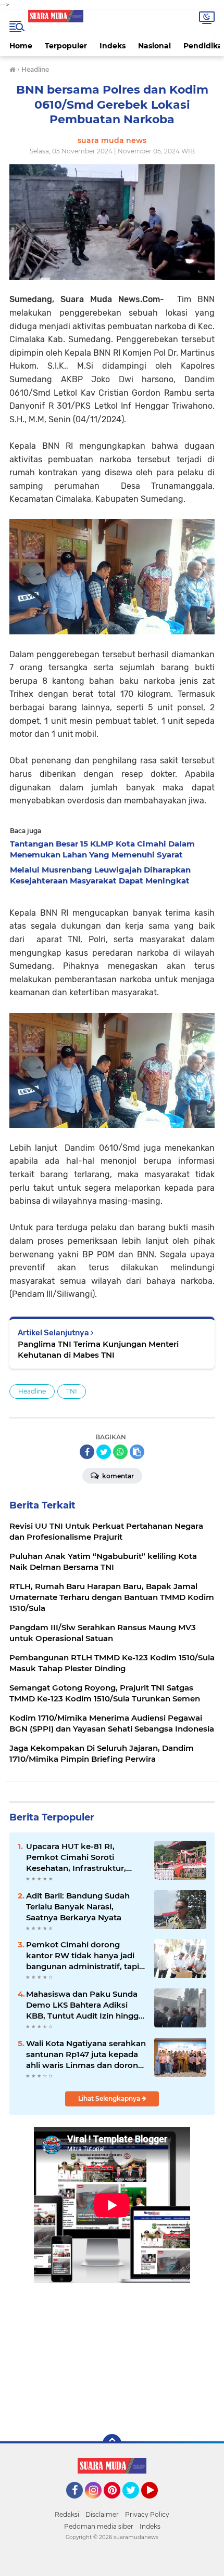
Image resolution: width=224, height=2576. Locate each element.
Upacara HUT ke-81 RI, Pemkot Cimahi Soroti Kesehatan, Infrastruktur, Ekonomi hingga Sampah (77, 1857)
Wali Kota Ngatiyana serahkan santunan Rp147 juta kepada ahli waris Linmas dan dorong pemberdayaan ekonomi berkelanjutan (86, 2054)
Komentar (117, 1476)
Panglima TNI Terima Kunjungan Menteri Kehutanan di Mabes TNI (98, 1349)
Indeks (113, 46)
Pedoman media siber (99, 2526)
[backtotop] (112, 2443)
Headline (32, 1391)
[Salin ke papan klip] (137, 1452)
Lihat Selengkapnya (110, 2098)
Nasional (154, 46)
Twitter (135, 2503)
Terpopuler (66, 46)
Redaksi (67, 2514)
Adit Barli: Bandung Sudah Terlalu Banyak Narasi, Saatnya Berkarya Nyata (78, 1907)
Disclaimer (102, 2514)
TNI (72, 1391)
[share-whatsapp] (120, 1452)
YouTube (157, 2503)
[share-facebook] (87, 1452)
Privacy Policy (147, 2514)
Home (21, 46)
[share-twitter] (104, 1452)
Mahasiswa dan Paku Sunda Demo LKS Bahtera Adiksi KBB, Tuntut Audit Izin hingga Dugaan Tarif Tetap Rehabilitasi (85, 2005)
